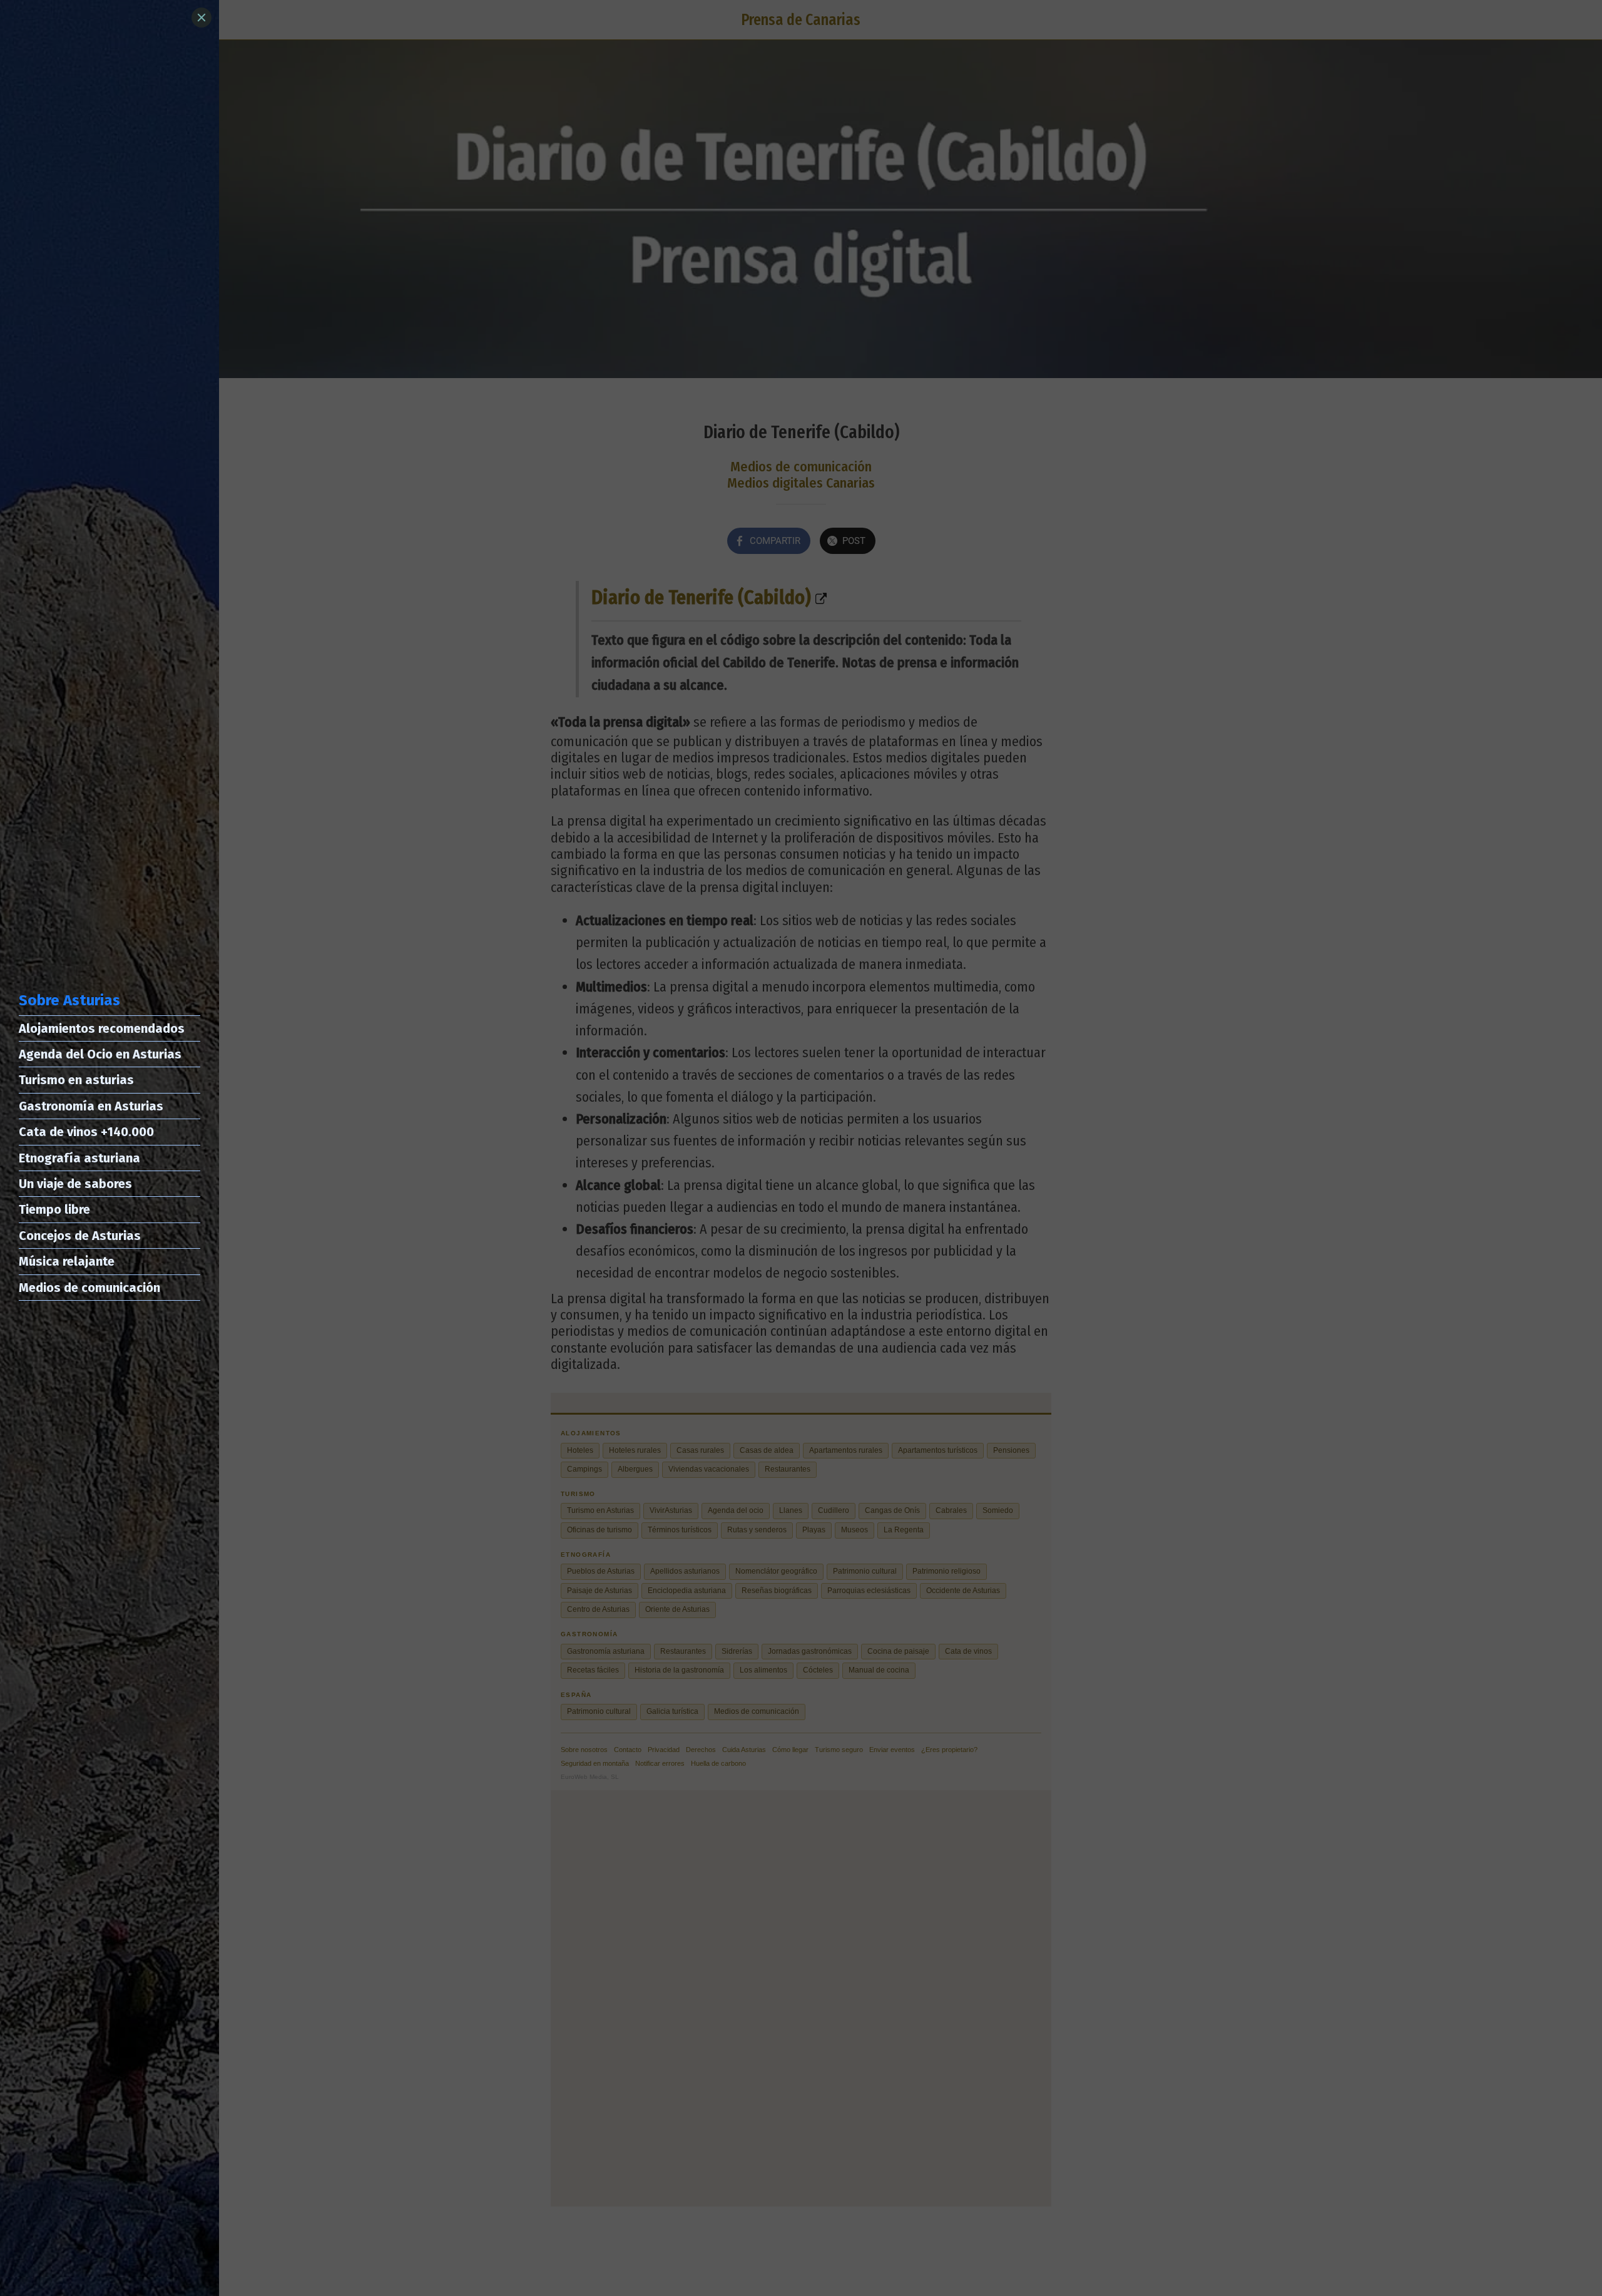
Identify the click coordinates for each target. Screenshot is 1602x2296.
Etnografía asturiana (79, 1158)
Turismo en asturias (76, 1080)
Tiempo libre (54, 1209)
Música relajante (67, 1261)
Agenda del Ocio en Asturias (100, 1054)
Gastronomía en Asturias (91, 1106)
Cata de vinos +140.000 (86, 1132)
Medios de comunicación (89, 1288)
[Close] (202, 18)
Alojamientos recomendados (102, 1028)
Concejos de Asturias (80, 1236)
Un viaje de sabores (75, 1184)
